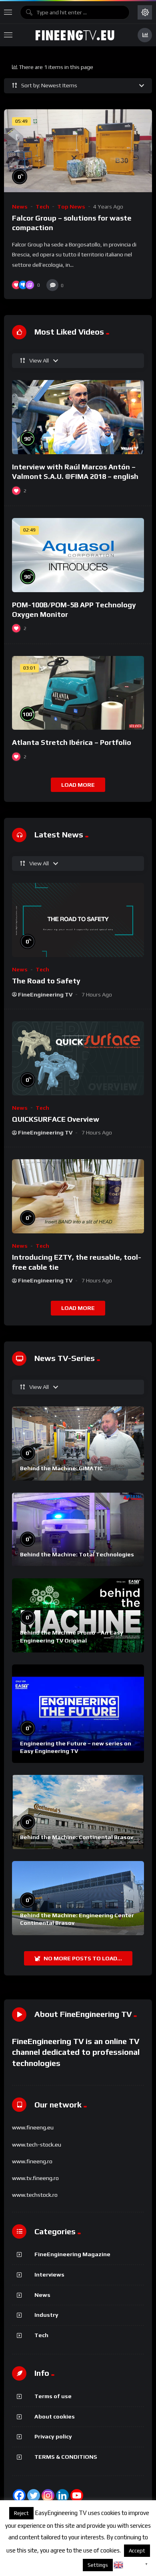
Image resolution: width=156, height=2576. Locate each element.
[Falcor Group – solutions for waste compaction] (78, 151)
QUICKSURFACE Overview (56, 1119)
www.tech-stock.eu (37, 2145)
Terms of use (53, 2396)
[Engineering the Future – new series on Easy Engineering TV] (78, 1714)
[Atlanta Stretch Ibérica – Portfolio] (78, 693)
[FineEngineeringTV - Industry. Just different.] (75, 35)
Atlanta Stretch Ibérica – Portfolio (72, 742)
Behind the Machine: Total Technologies (77, 1554)
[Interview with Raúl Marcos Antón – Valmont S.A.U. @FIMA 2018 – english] (78, 417)
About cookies (55, 2416)
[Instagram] (48, 2495)
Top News (71, 207)
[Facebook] (19, 2495)
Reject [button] (21, 2513)
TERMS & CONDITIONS (66, 2457)
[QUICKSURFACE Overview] (78, 1058)
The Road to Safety (46, 981)
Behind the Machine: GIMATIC (61, 1468)
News (20, 207)
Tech (42, 207)
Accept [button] (137, 2551)
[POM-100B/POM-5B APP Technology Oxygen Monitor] (78, 555)
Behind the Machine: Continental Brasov (77, 1837)
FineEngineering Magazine (72, 2254)
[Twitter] (34, 2495)
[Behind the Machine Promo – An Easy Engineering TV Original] (78, 1615)
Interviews (49, 2275)
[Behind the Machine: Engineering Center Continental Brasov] (78, 1898)
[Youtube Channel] (77, 2495)
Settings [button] (98, 2565)
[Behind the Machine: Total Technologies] (78, 1530)
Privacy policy (53, 2436)
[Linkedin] (62, 2495)
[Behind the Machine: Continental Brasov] (78, 1812)
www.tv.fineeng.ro (35, 2178)
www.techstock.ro (35, 2195)
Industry (46, 2315)
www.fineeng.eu (33, 2127)
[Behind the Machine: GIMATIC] (78, 1444)
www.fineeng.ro (32, 2161)
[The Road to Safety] (78, 920)
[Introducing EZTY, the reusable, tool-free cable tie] (78, 1196)
